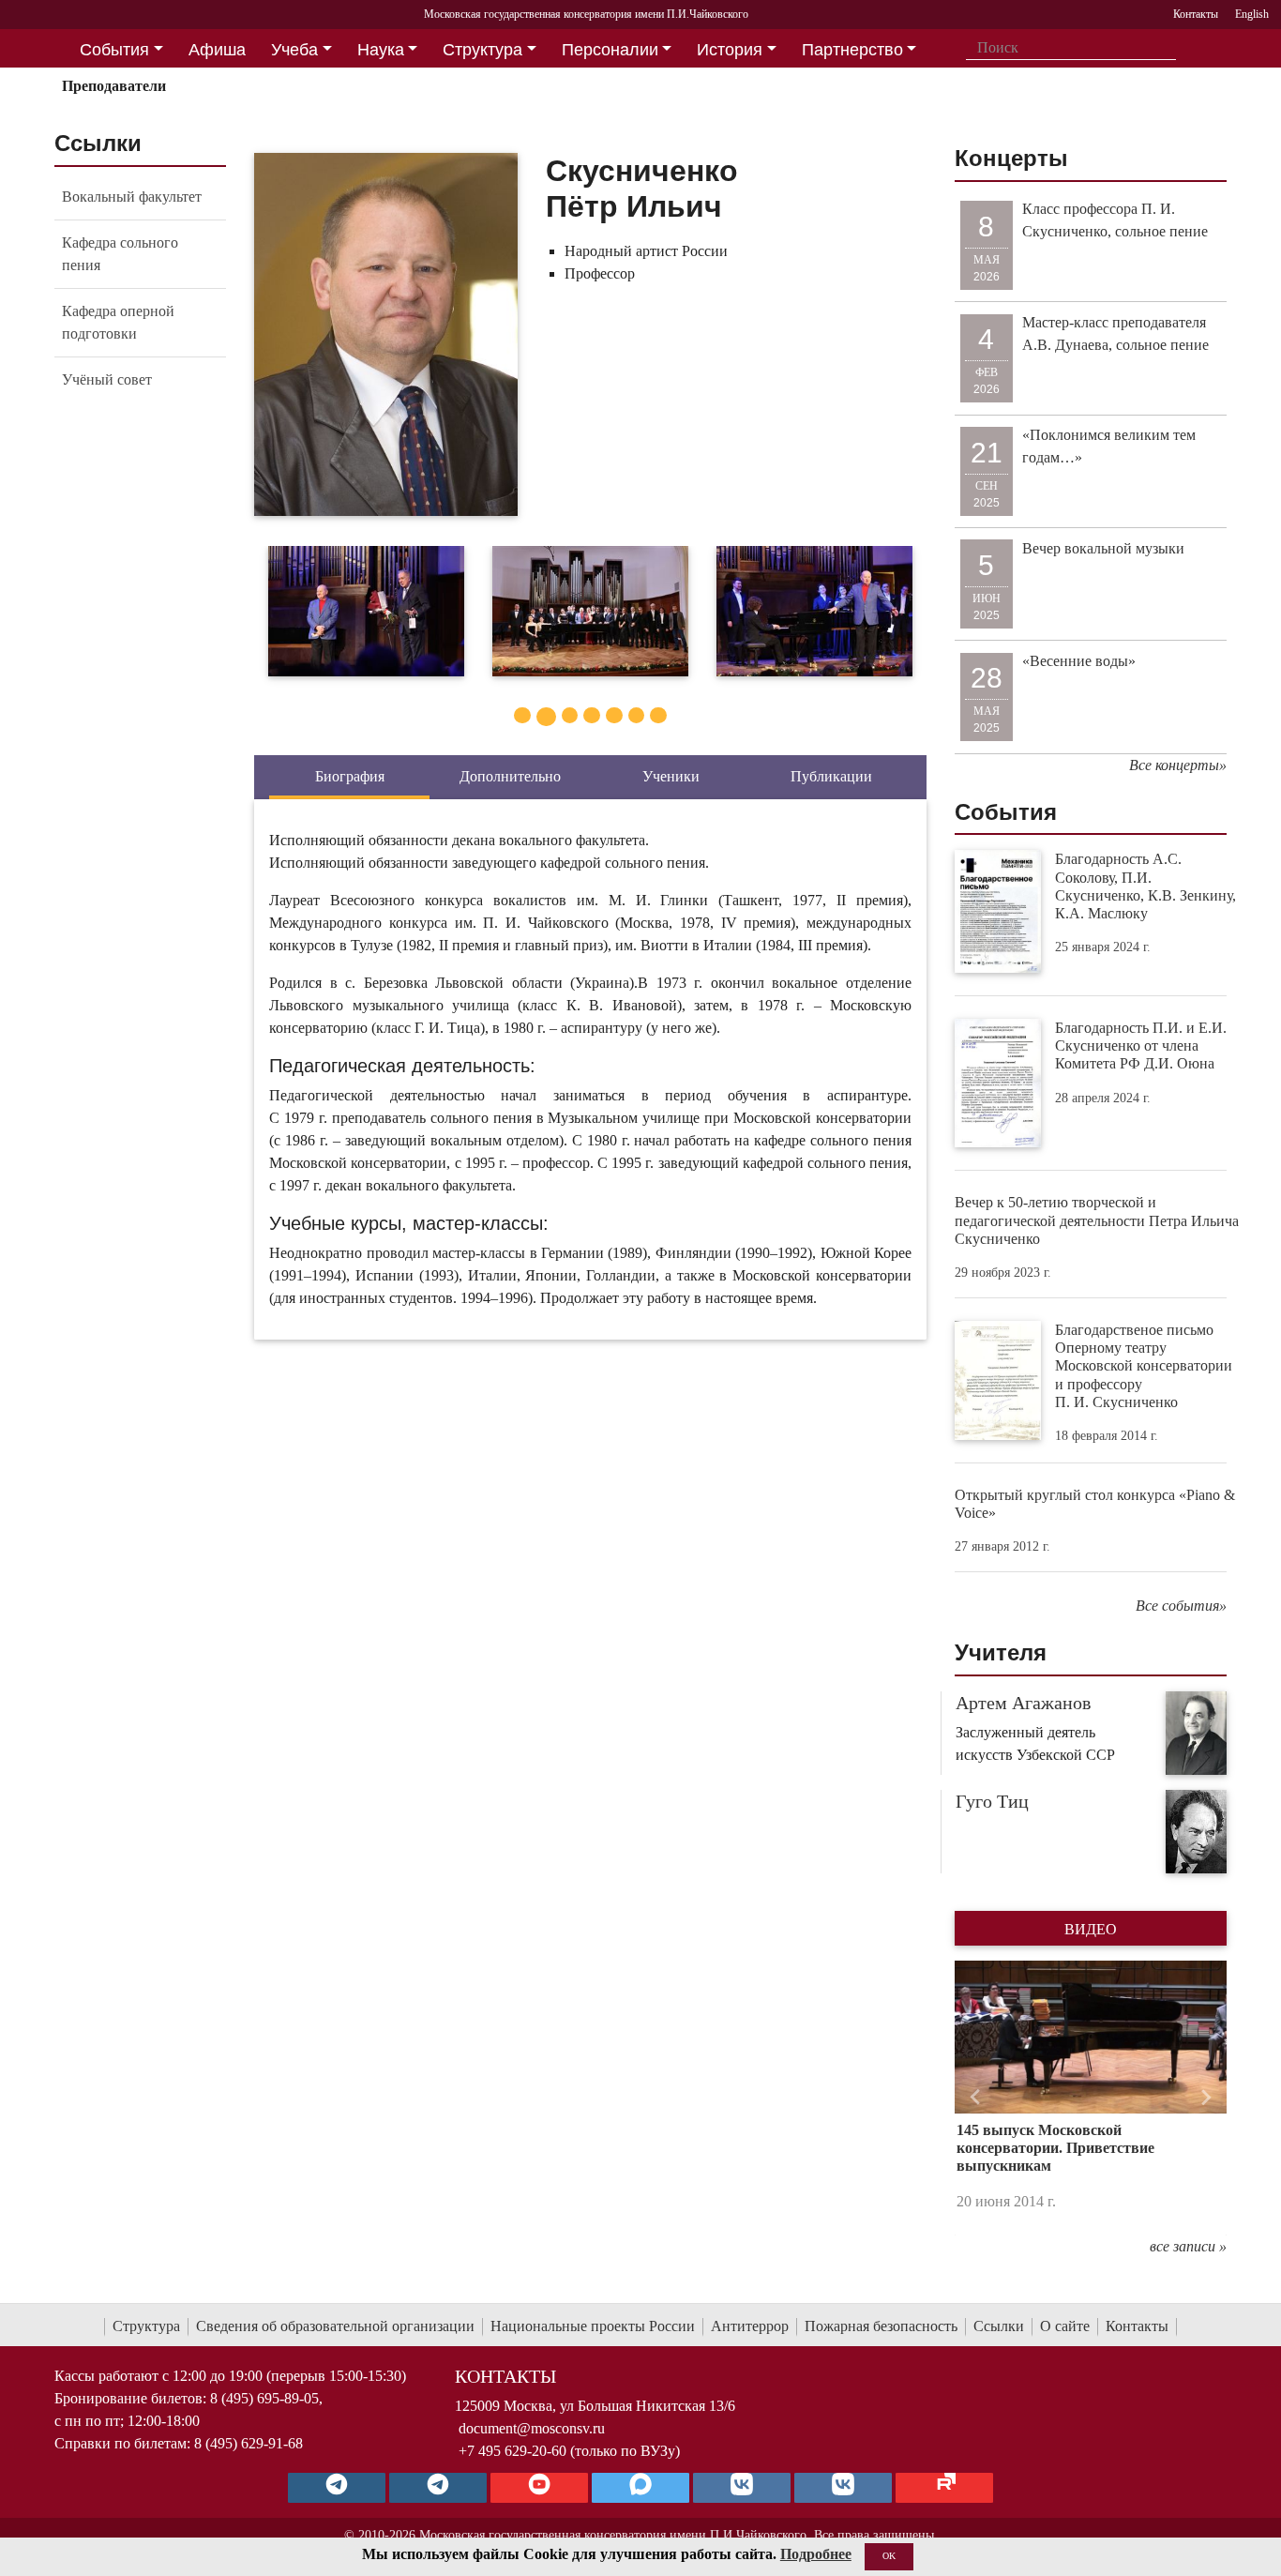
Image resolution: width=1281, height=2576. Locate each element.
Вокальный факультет (132, 197)
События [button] (114, 50)
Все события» (1181, 1606)
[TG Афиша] (438, 2488)
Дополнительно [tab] (510, 776)
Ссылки (999, 2326)
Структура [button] (482, 50)
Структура (146, 2326)
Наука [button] (381, 50)
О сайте (1065, 2326)
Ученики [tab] (671, 776)
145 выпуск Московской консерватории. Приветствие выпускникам (1055, 2148)
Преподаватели (114, 86)
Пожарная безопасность (881, 2326)
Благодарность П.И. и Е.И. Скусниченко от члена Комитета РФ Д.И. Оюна (1141, 1046)
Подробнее (816, 2554)
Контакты (1137, 2326)
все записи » (1188, 2246)
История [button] (730, 50)
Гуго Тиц (992, 1801)
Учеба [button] (294, 50)
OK (889, 2556)
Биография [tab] (350, 776)
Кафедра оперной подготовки (118, 322)
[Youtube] (539, 2488)
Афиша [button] (217, 50)
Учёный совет (107, 379)
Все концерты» (1178, 765)
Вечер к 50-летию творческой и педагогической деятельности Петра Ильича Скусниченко (1097, 1220)
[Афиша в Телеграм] (944, 2488)
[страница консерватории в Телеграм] (337, 2488)
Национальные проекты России (593, 2326)
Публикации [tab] (831, 776)
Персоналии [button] (610, 50)
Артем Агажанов (1023, 1703)
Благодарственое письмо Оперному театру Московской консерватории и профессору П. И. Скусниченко (1144, 1366)
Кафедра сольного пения (120, 254)
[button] (975, 2098)
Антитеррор (750, 2326)
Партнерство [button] (852, 50)
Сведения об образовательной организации (335, 2326)
